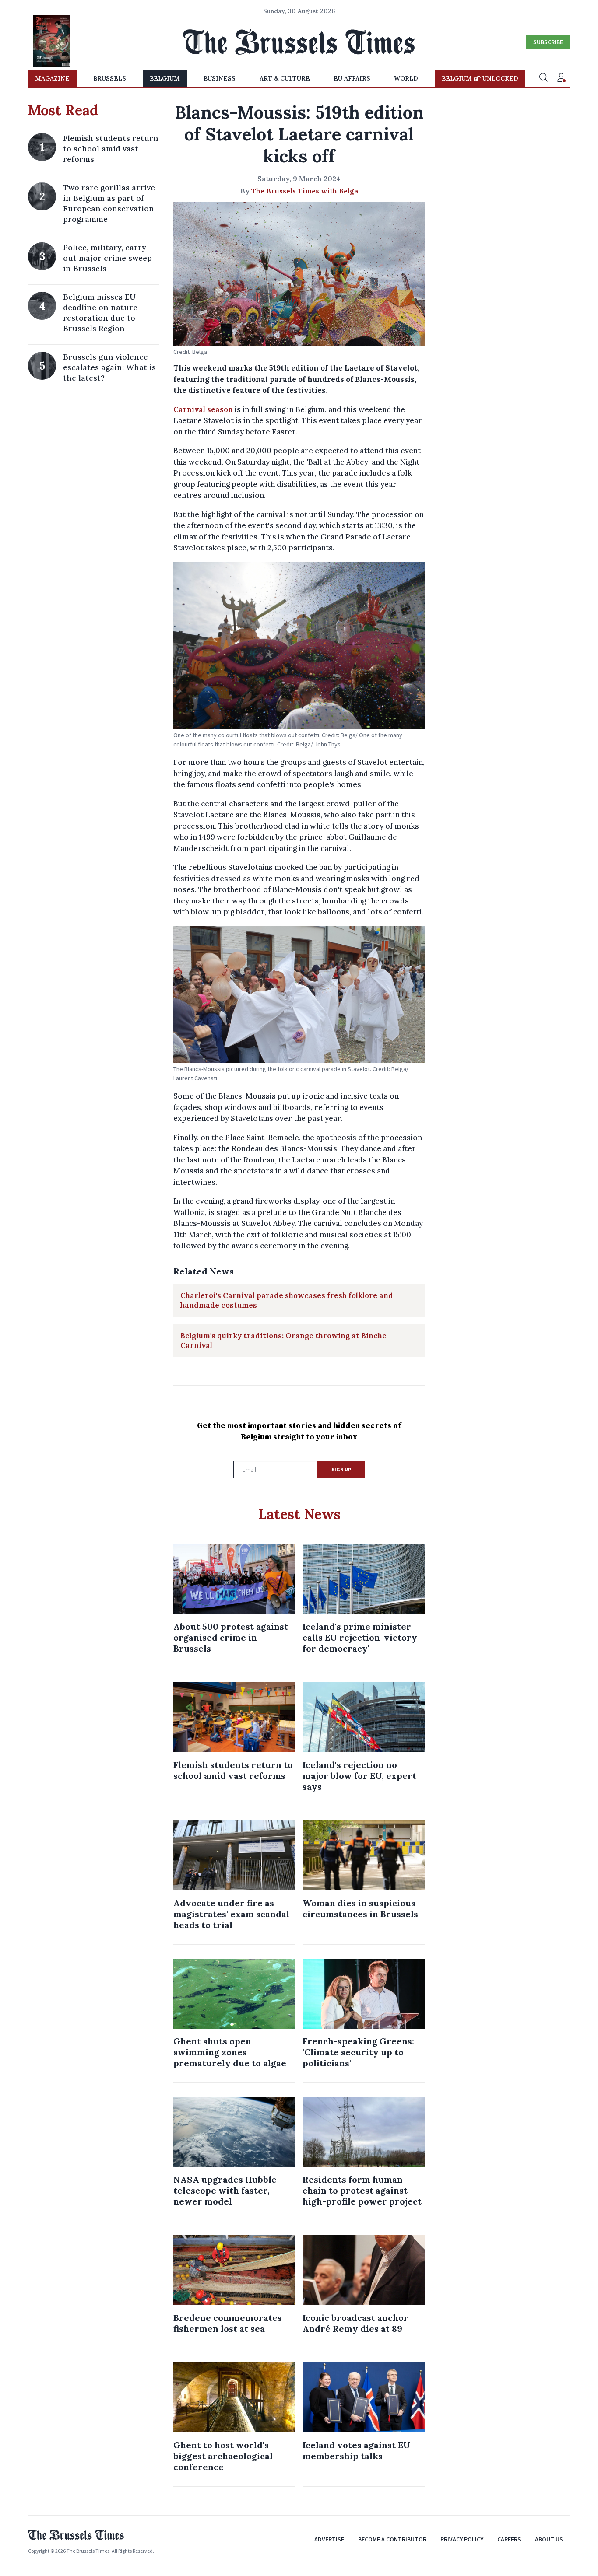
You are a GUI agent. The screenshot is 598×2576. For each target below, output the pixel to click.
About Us (549, 2539)
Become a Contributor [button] (392, 2539)
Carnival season (203, 409)
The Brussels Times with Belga (305, 191)
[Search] (544, 78)
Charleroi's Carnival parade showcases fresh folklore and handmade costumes (287, 1300)
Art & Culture (285, 78)
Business (220, 78)
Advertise (329, 2539)
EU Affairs (352, 78)
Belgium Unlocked (480, 78)
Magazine (52, 78)
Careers (509, 2539)
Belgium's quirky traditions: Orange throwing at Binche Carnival (283, 1340)
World (406, 78)
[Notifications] (561, 78)
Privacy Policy (462, 2539)
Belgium (165, 78)
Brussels (110, 78)
